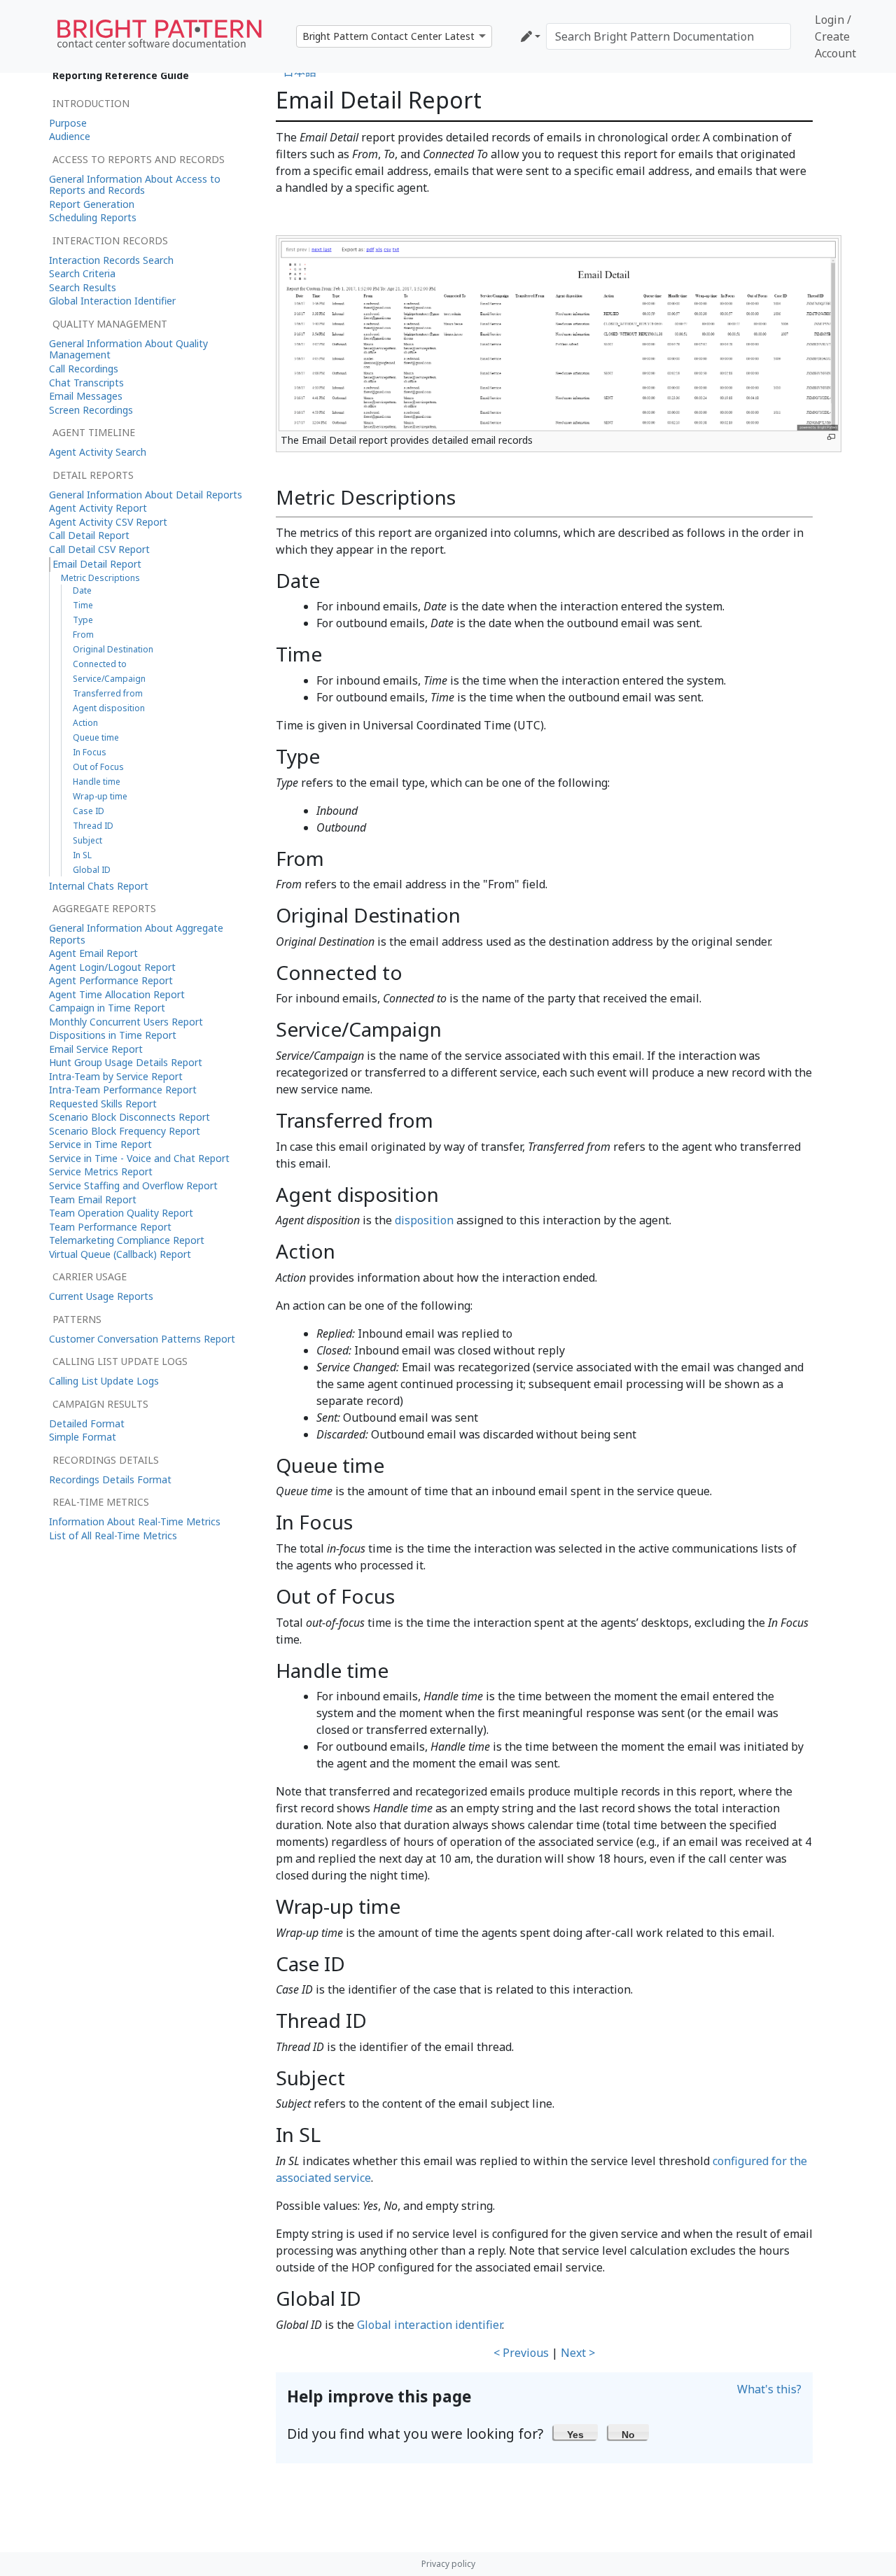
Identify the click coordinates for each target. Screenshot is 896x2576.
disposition (424, 1220)
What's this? (769, 2389)
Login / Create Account (835, 36)
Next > (578, 2353)
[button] (576, 2432)
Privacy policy (448, 2564)
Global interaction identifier (429, 2325)
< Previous (521, 2353)
